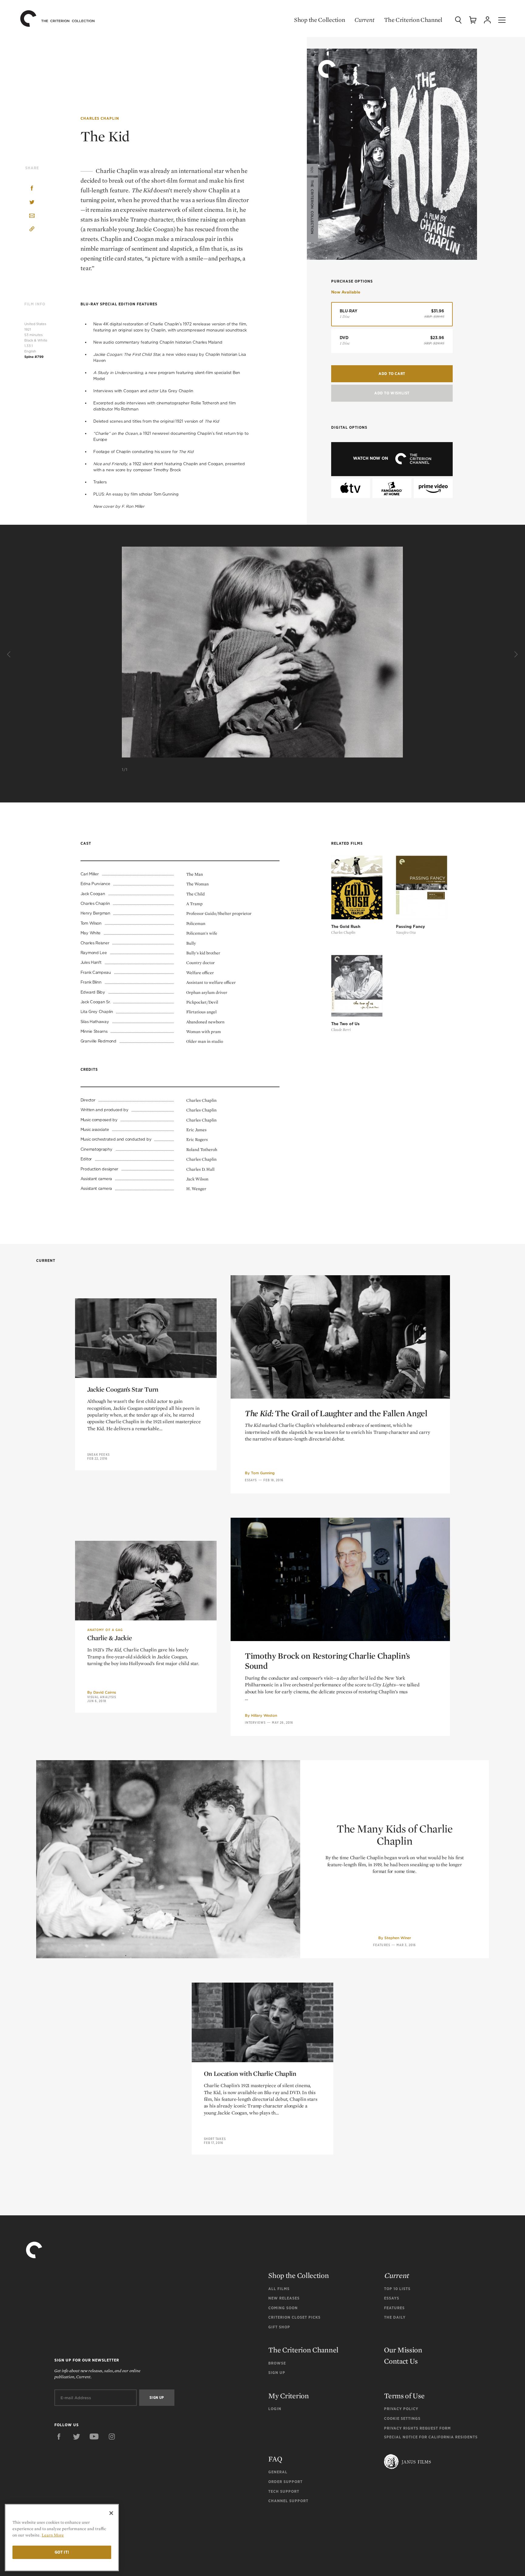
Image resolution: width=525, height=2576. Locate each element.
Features (382, 1945)
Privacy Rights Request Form (417, 2428)
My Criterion (288, 2396)
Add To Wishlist (392, 393)
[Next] (515, 654)
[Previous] (10, 654)
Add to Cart (392, 374)
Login (275, 2409)
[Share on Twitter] (32, 203)
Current (364, 20)
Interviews (255, 1722)
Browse (277, 2363)
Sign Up (277, 2373)
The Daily (395, 2317)
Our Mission (403, 2350)
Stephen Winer (398, 1938)
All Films (279, 2289)
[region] (62, 2538)
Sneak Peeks (98, 1455)
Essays (251, 1480)
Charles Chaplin (100, 118)
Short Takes (215, 2139)
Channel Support (288, 2501)
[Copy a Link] (32, 230)
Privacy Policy (401, 2409)
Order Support (285, 2482)
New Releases (284, 2298)
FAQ (275, 2459)
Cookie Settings (402, 2418)
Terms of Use (404, 2396)
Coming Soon (283, 2308)
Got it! (62, 2552)
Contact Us (401, 2361)
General (278, 2472)
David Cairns (105, 1692)
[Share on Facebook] (32, 189)
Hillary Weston (264, 1715)
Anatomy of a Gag (105, 1630)
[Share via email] (32, 216)
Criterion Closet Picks (294, 2317)
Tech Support (284, 2491)
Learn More (53, 2535)
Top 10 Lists (397, 2289)
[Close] (111, 2513)
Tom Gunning (263, 1473)
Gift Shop (279, 2327)
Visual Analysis (102, 1697)
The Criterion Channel (413, 20)
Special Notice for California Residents (431, 2437)
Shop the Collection (319, 20)
